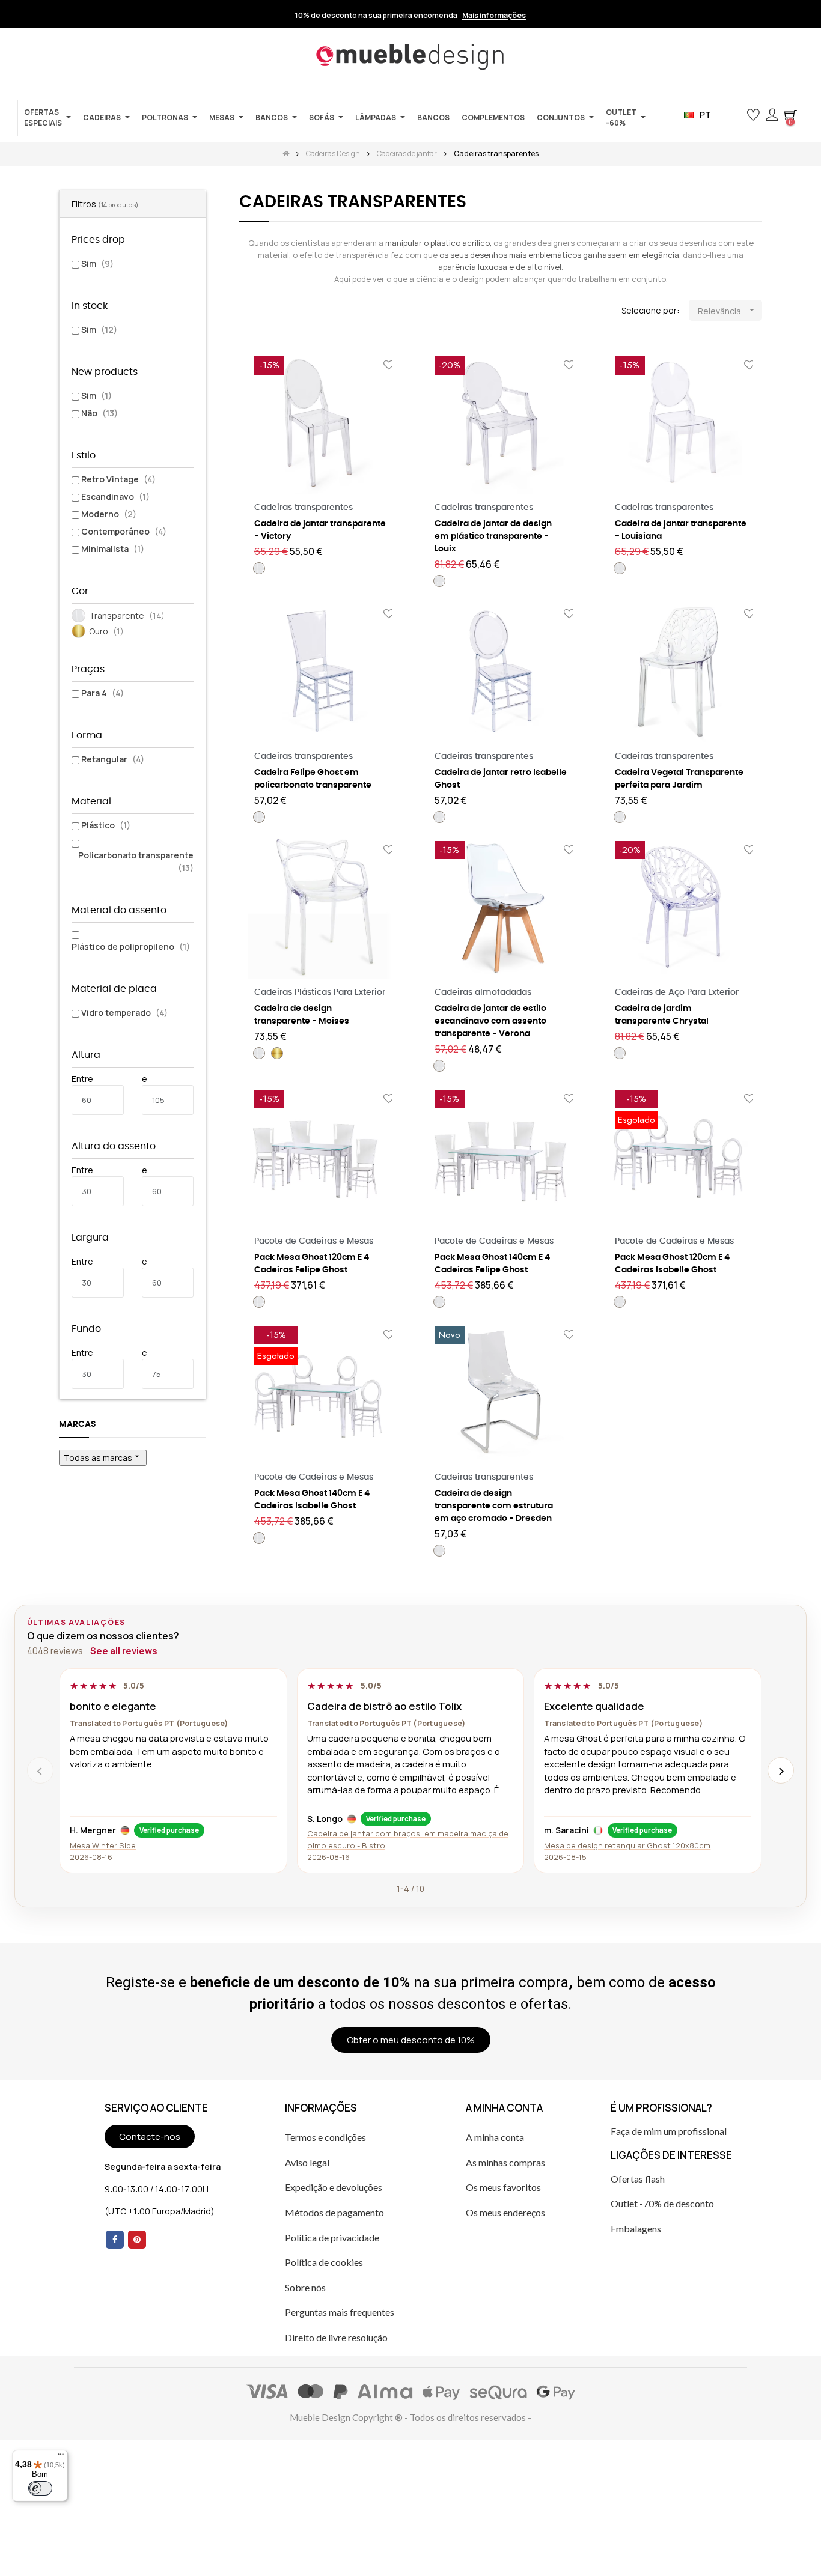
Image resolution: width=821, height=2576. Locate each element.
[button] (734, 115)
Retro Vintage (118, 479)
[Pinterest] (137, 2240)
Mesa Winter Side (103, 1845)
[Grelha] (247, 311)
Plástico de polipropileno (131, 946)
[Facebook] (115, 2240)
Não (99, 413)
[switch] (40, 2488)
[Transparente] (259, 568)
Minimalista (113, 549)
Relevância (727, 311)
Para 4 (102, 693)
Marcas (78, 1424)
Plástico (106, 825)
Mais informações (494, 16)
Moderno (109, 514)
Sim (97, 263)
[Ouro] (277, 1053)
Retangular (113, 759)
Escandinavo (115, 497)
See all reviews (124, 1651)
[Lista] (265, 311)
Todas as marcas (103, 1457)
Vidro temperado (124, 1013)
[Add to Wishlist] (389, 366)
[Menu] (61, 2457)
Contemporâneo (124, 531)
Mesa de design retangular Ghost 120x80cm (627, 1845)
